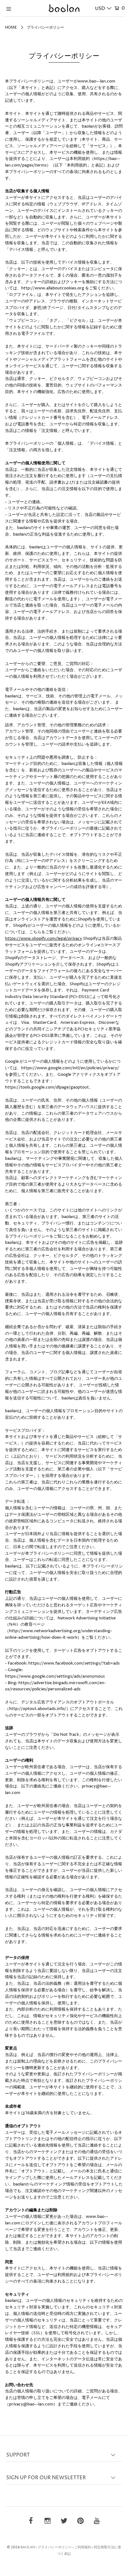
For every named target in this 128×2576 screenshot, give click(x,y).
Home (11, 28)
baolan (28, 2547)
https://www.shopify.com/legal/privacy (43, 939)
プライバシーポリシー (55, 2547)
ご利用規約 (83, 2547)
